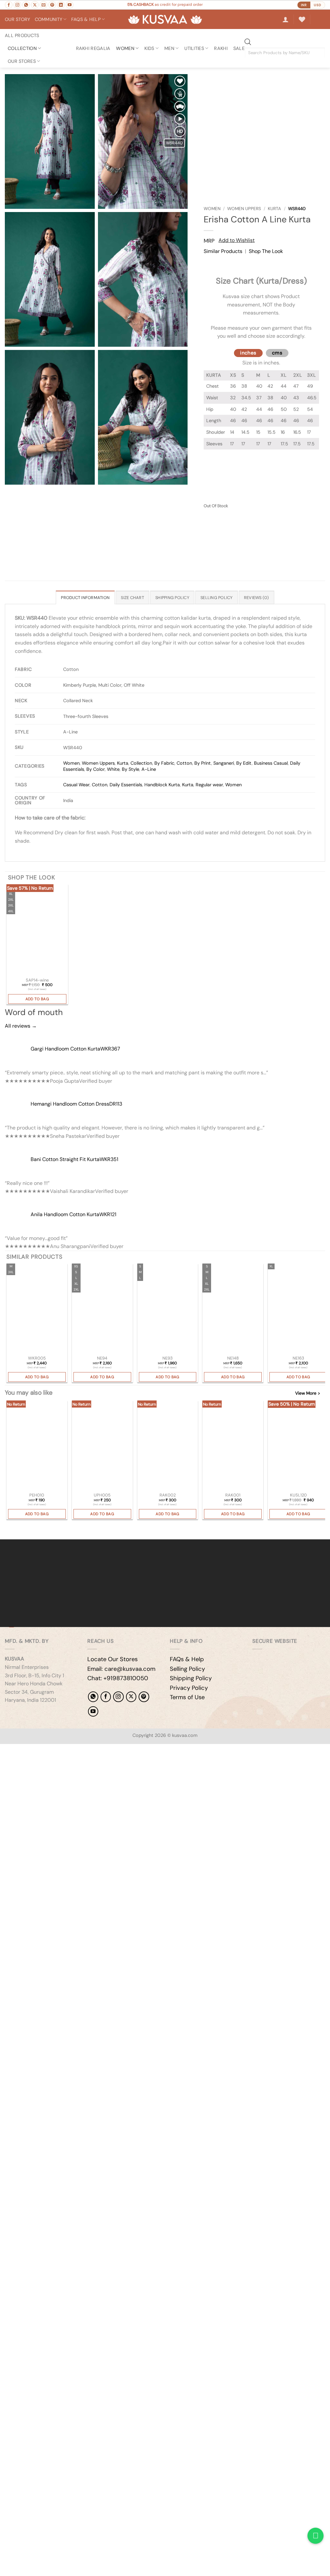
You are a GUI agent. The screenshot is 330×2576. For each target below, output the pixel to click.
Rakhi (221, 48)
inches (248, 353)
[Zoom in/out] (6, 1750)
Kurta (274, 209)
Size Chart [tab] (132, 598)
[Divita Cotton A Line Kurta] (102, 1309)
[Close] (210, 263)
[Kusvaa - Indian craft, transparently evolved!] (165, 19)
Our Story (18, 19)
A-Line (149, 769)
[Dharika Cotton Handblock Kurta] (168, 1309)
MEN (169, 48)
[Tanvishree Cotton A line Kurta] (37, 1309)
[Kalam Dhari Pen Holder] (37, 1446)
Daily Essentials (126, 785)
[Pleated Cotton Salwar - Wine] (37, 930)
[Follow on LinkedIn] (61, 5)
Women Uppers (244, 209)
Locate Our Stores (112, 1659)
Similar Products (223, 251)
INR (304, 5)
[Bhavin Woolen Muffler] (298, 1446)
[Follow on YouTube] (70, 5)
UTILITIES (194, 48)
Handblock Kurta (162, 785)
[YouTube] (93, 1711)
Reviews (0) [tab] (257, 598)
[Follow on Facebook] (9, 5)
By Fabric (164, 763)
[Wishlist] (302, 19)
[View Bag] (320, 19)
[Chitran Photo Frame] (102, 1446)
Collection (22, 48)
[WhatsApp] (93, 1697)
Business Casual (271, 763)
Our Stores (22, 61)
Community (49, 19)
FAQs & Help (187, 1659)
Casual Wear (76, 785)
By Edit (244, 763)
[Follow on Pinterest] (52, 5)
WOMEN (125, 48)
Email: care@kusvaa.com (121, 1669)
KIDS (149, 48)
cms (277, 353)
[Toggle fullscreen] (25, 1750)
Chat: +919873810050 (118, 1678)
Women (212, 209)
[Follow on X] (35, 5)
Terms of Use (187, 1697)
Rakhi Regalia (93, 48)
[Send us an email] (44, 5)
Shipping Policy (191, 1678)
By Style (131, 769)
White (113, 769)
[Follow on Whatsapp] (26, 5)
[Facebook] (106, 1697)
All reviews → (21, 1026)
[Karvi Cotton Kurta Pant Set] (298, 1309)
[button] (286, 19)
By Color (96, 769)
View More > (308, 1393)
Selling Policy (187, 1669)
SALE (239, 48)
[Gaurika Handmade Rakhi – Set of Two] (233, 1446)
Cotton (184, 763)
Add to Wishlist (237, 240)
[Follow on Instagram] (17, 5)
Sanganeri (224, 763)
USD (318, 5)
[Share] (44, 1750)
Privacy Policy (189, 1688)
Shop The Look (266, 251)
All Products (22, 35)
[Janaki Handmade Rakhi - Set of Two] (168, 1446)
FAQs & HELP (86, 19)
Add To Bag (37, 999)
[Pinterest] (144, 1697)
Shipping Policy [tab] (172, 598)
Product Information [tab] (85, 598)
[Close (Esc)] (63, 1750)
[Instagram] (118, 1697)
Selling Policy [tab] (217, 598)
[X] (131, 1697)
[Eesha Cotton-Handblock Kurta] (233, 1309)
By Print (203, 763)
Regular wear (209, 785)
